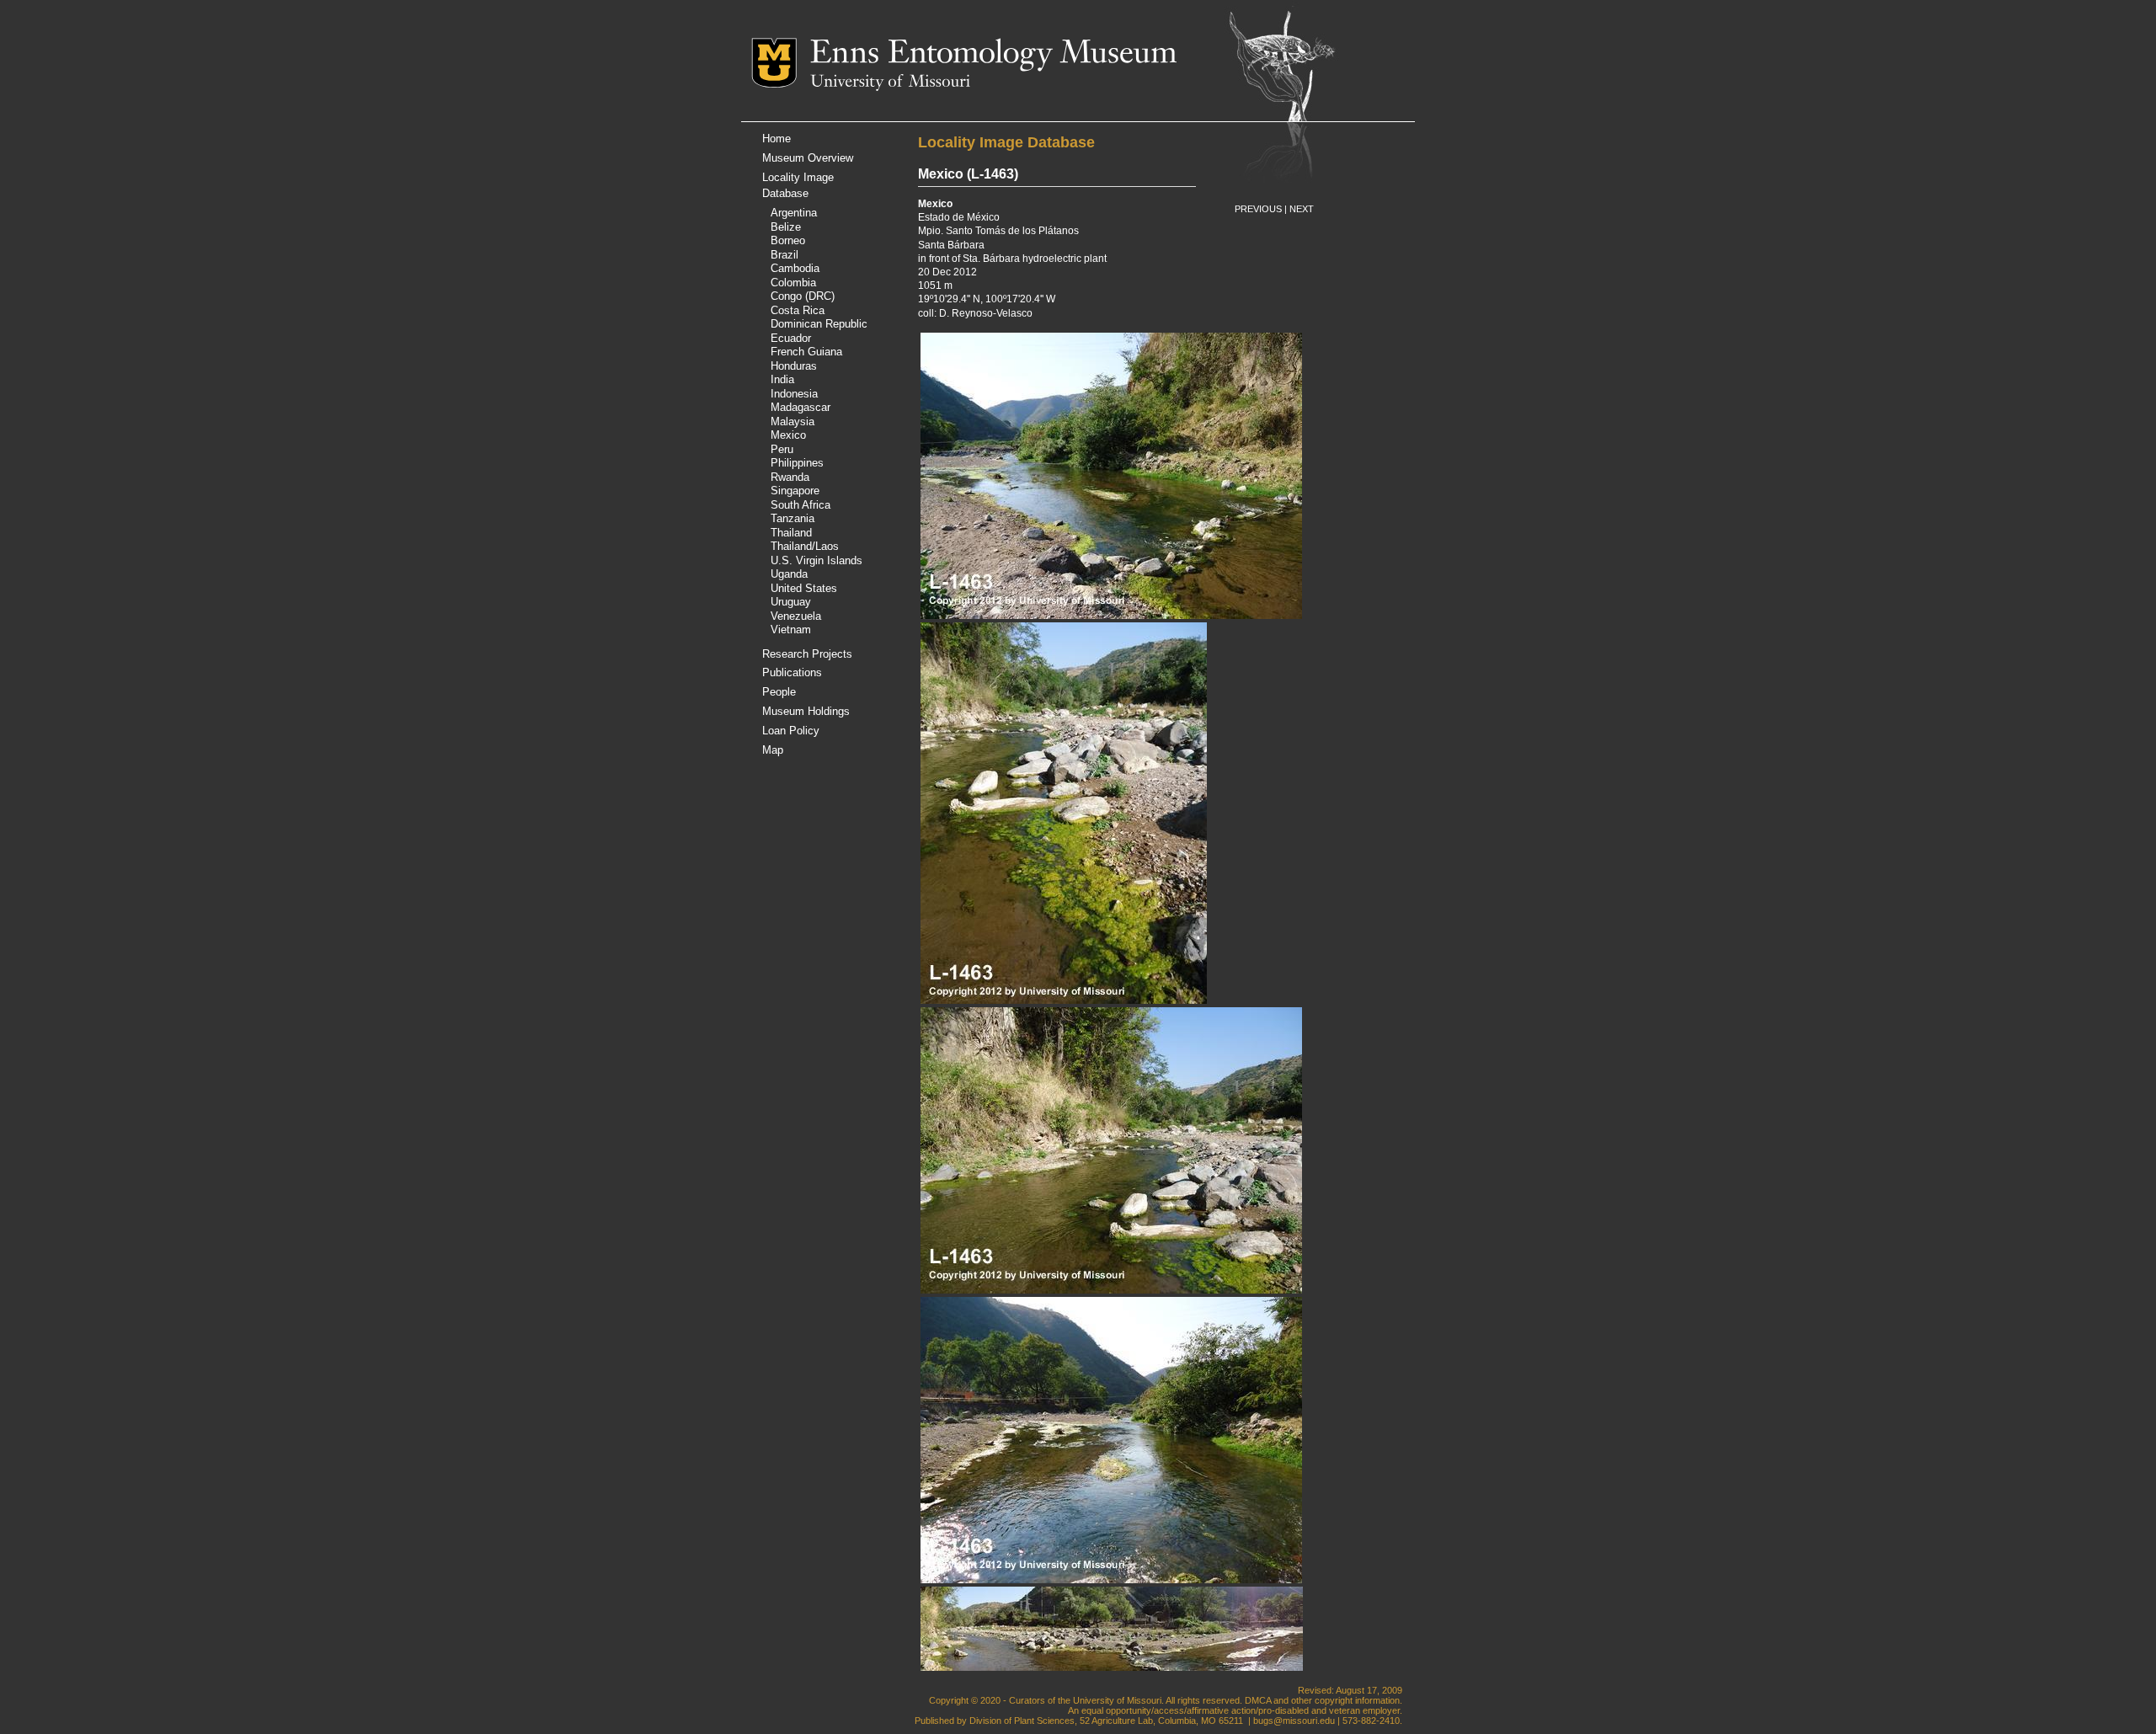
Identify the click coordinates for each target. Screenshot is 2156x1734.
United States (804, 588)
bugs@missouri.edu (1294, 1721)
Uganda (789, 574)
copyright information (1357, 1700)
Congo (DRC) (803, 296)
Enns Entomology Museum (993, 55)
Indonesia (794, 394)
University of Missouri (890, 83)
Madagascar (800, 407)
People (779, 692)
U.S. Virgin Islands (817, 560)
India (782, 379)
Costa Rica (798, 310)
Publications (792, 672)
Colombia (793, 283)
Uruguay (791, 602)
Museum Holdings (806, 711)
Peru (782, 449)
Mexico (788, 435)
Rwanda (790, 477)
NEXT (1302, 209)
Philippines (797, 463)
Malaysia (792, 421)
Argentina (794, 213)
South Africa (800, 505)
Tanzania (792, 518)
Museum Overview (808, 158)
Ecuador (791, 338)
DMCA (1258, 1700)
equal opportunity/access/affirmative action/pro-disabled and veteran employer (1241, 1710)
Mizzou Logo (781, 63)
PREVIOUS (1258, 209)
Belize (786, 227)
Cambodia (795, 268)
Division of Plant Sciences (1022, 1721)
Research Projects (807, 654)
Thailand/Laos (805, 546)
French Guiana (806, 352)
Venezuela (796, 616)
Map (773, 750)
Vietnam (791, 630)
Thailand (791, 533)
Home (776, 139)
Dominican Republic (819, 324)
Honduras (794, 366)
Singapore (795, 491)
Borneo (788, 240)
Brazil (784, 255)
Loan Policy (791, 731)
